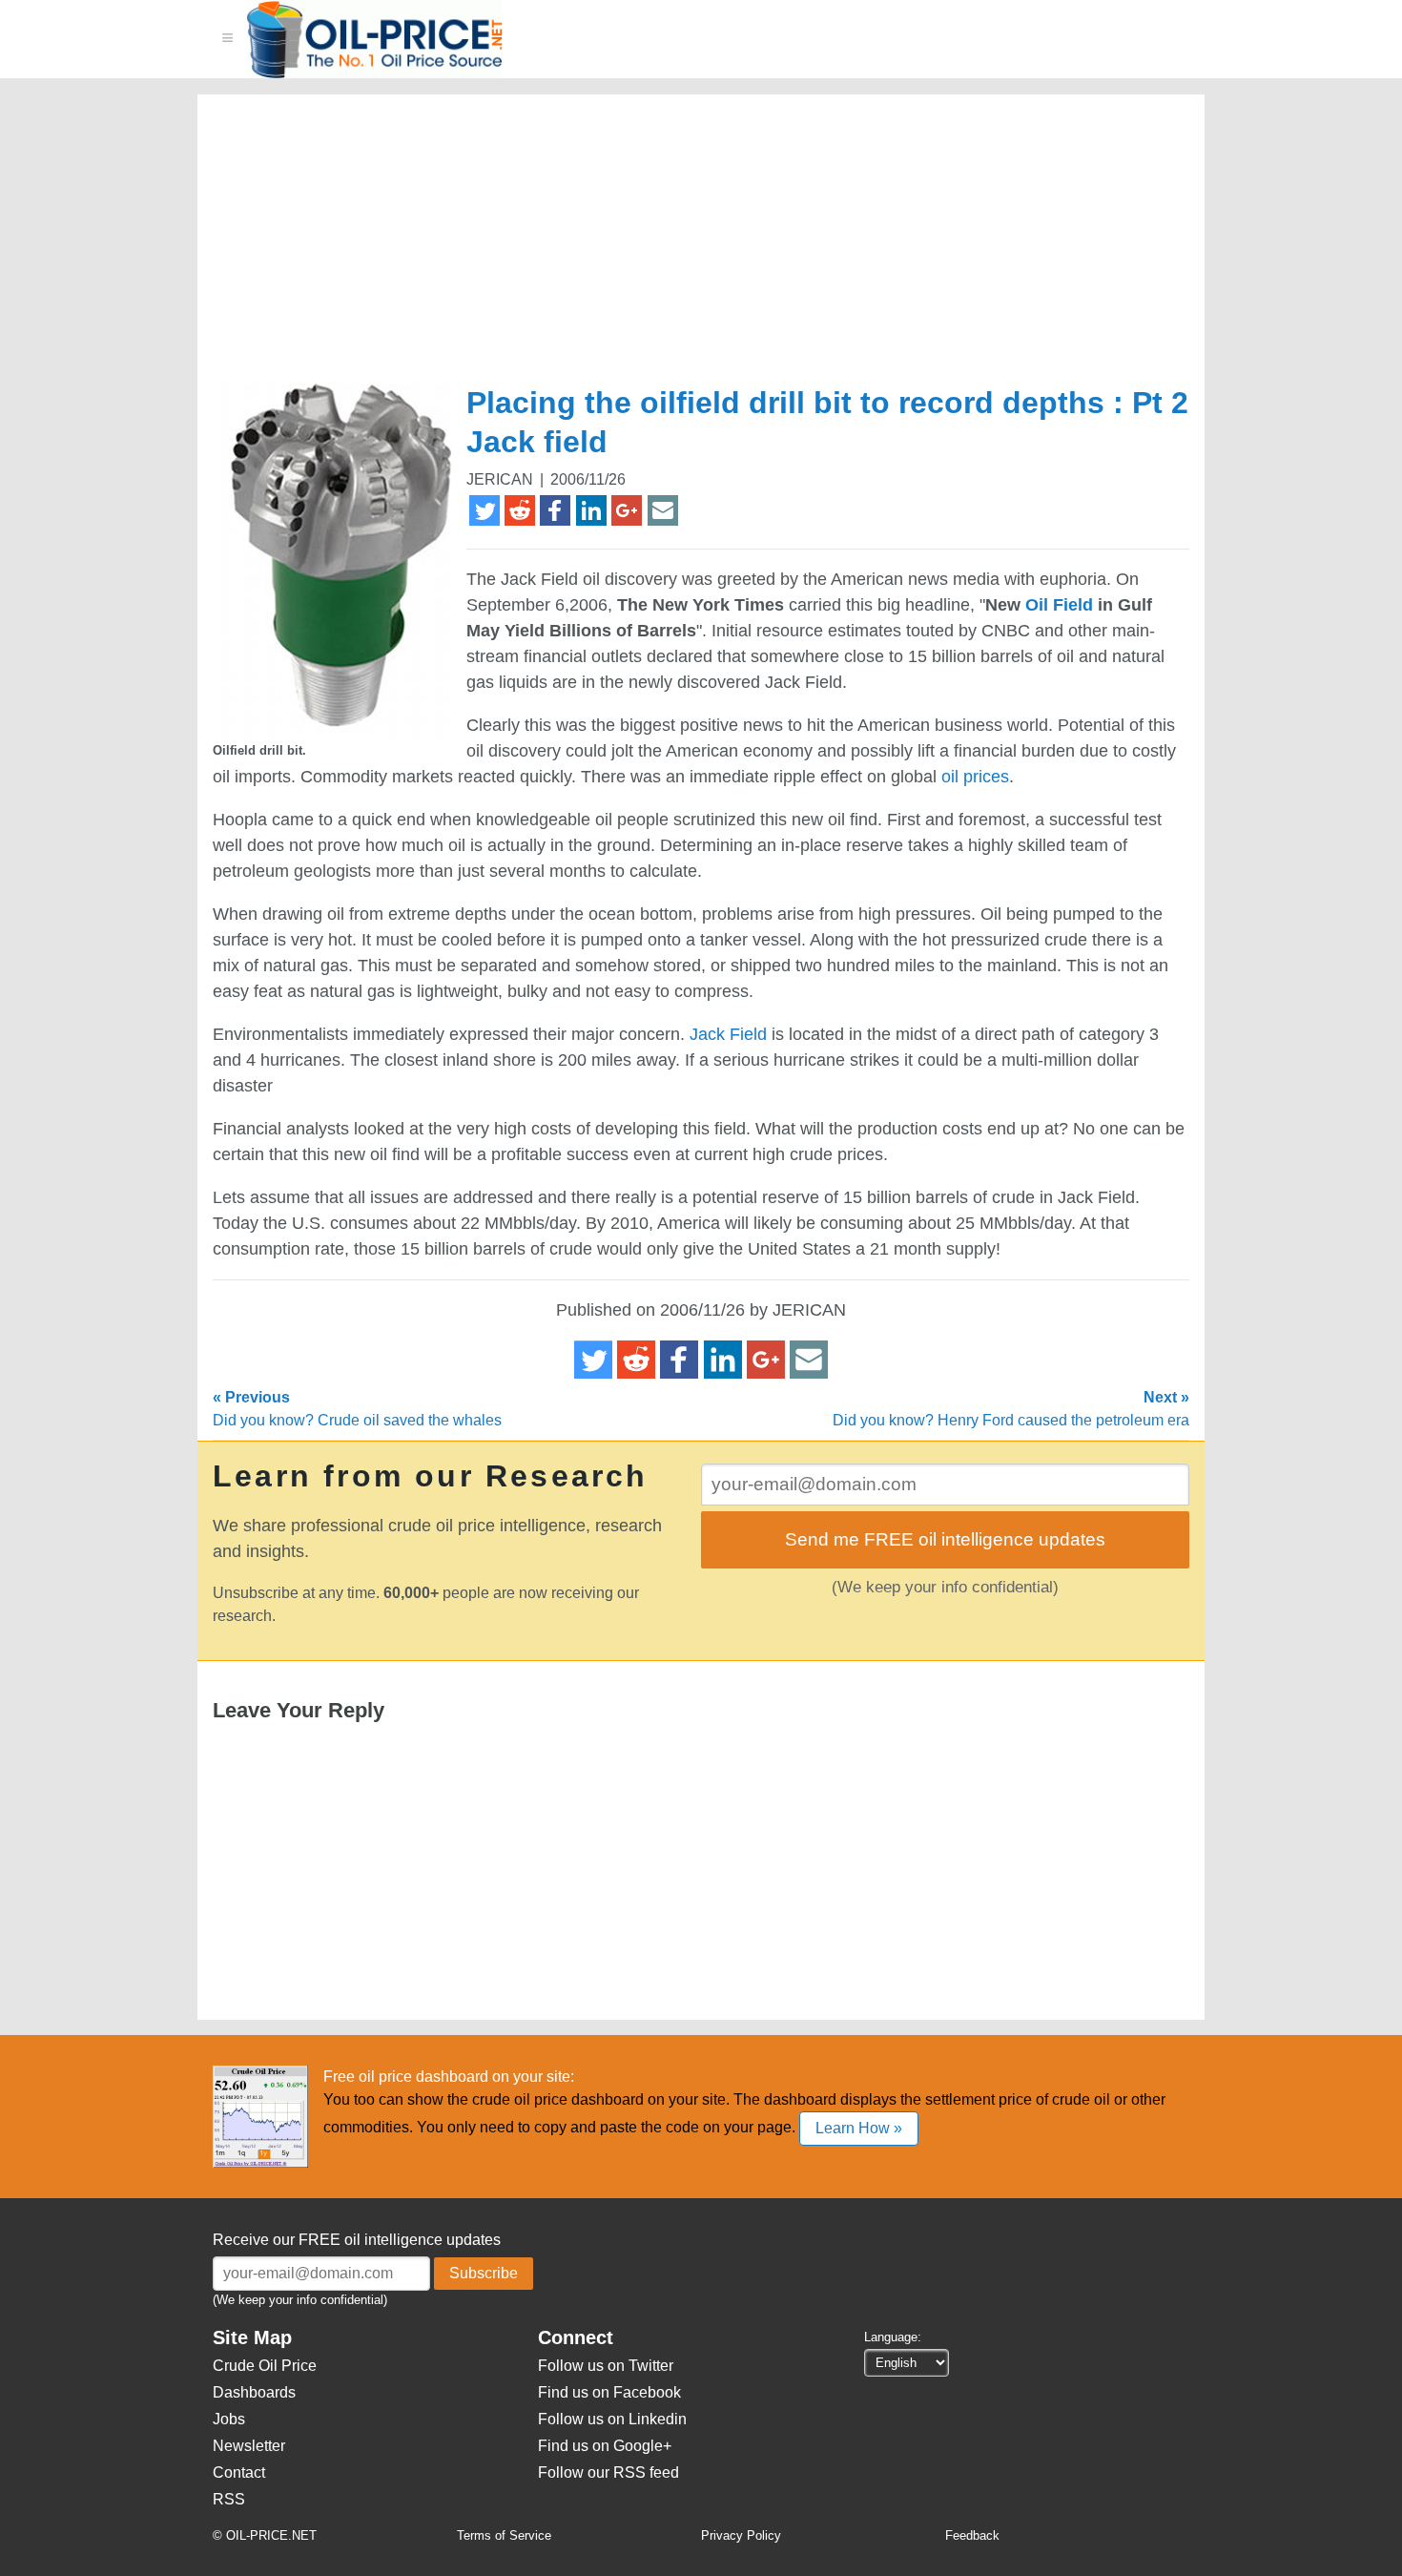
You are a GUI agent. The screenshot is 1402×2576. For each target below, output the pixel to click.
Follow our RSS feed (608, 2472)
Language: (893, 2337)
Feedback (972, 2535)
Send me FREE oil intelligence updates (945, 1539)
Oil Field (1059, 605)
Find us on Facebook (609, 2392)
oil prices (975, 777)
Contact (239, 2472)
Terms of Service (504, 2535)
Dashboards (254, 2392)
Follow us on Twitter (606, 2366)
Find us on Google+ (605, 2446)
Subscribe (484, 2273)
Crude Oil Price (265, 2366)
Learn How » (859, 2128)
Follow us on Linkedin (612, 2419)
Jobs (229, 2419)
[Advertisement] (678, 247)
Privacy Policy (741, 2535)
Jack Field (728, 1034)
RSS (229, 2499)
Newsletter (249, 2446)
